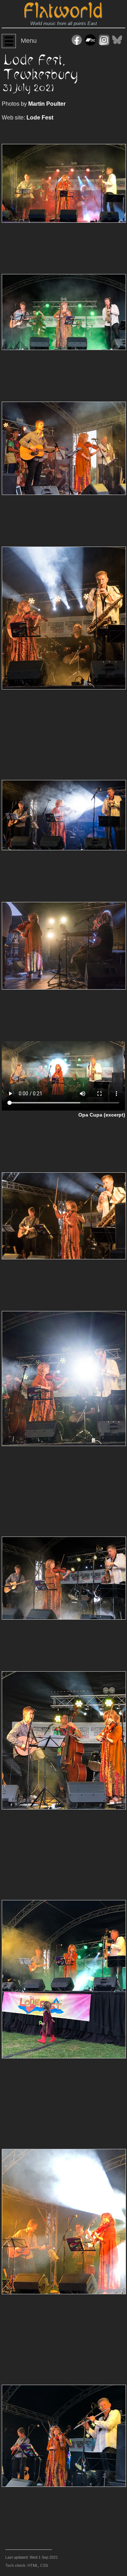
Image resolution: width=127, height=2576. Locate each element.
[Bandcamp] (90, 41)
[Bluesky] (117, 41)
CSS (44, 2565)
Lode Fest (40, 118)
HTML (33, 2565)
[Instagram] (104, 41)
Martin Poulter (47, 104)
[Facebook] (77, 41)
